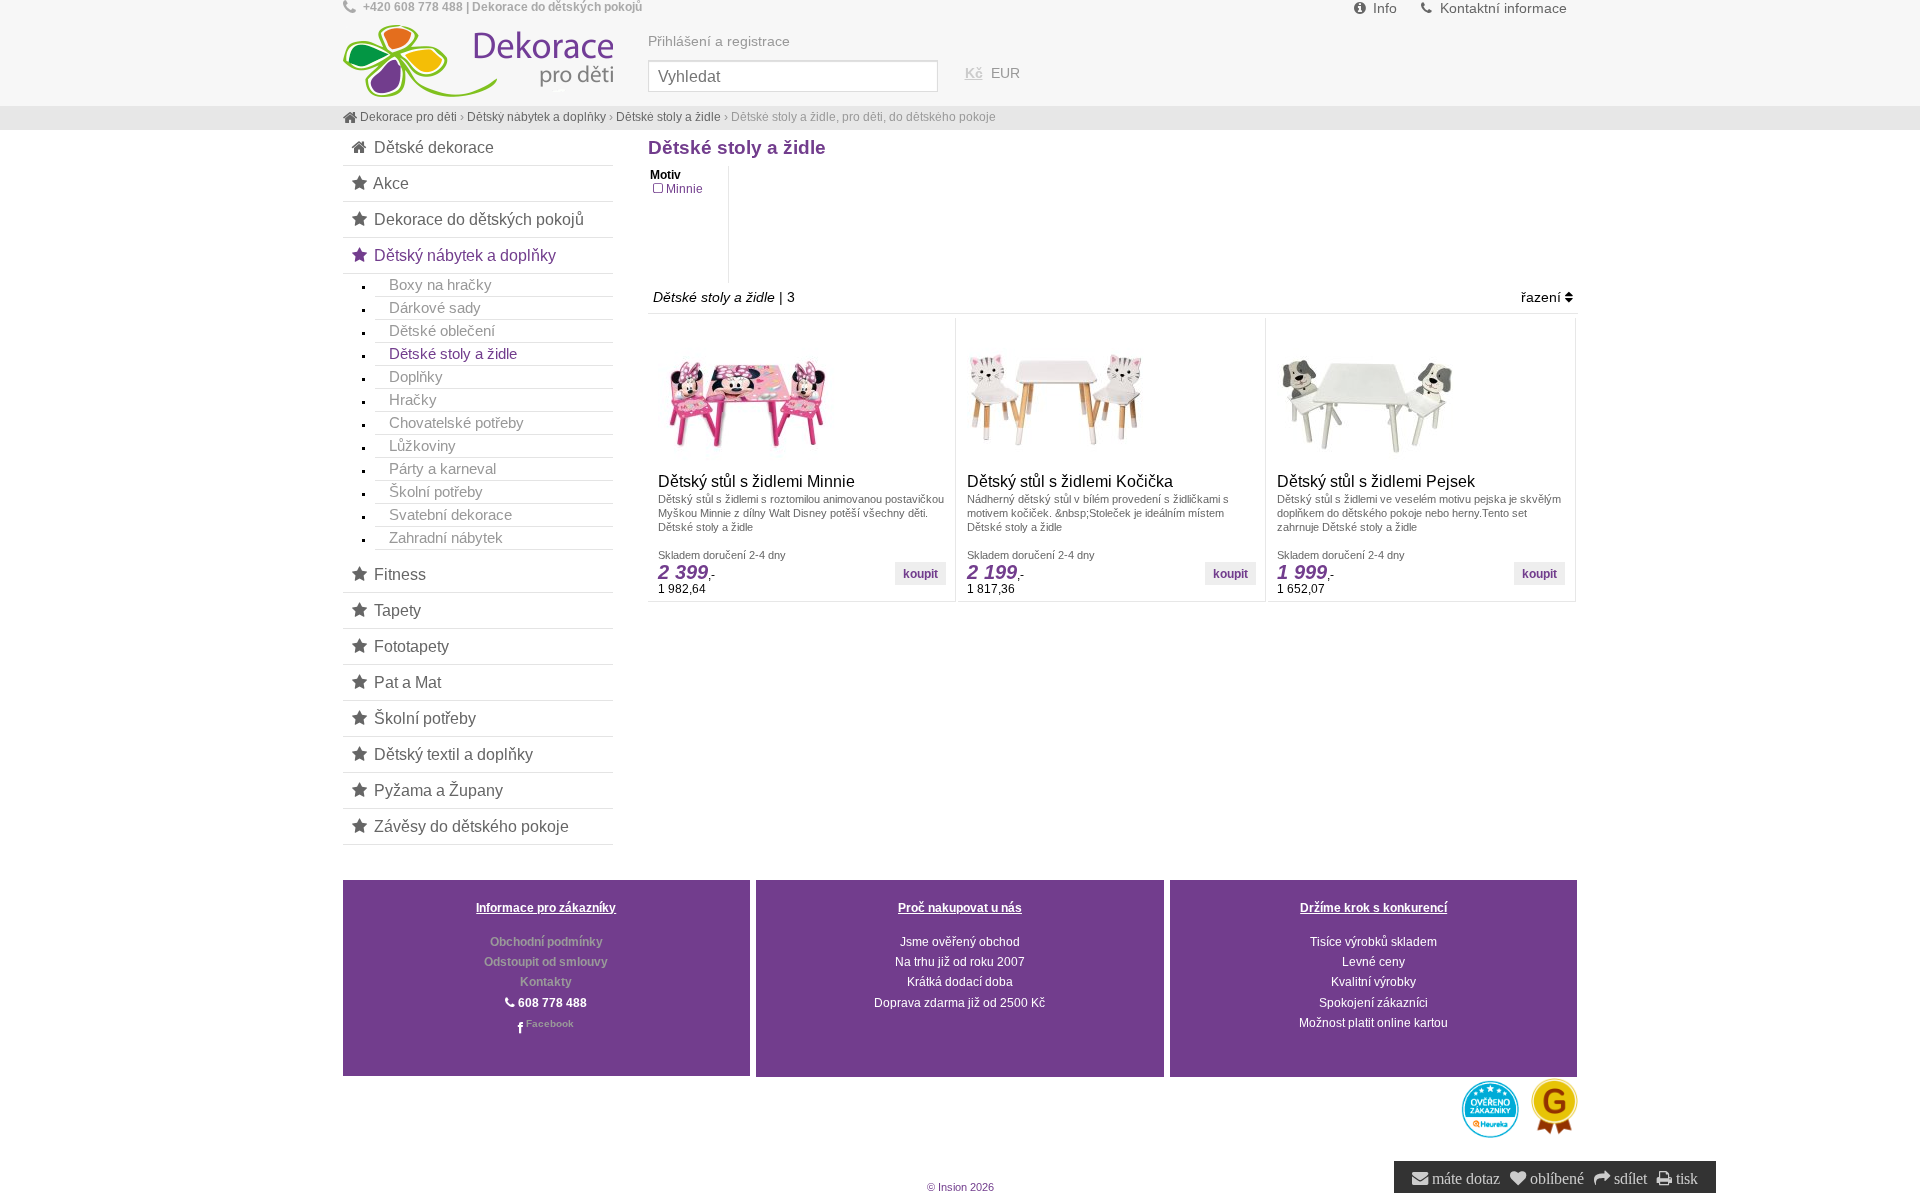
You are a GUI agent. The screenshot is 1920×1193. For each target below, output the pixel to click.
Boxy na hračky (440, 284)
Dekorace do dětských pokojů (477, 219)
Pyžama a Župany (436, 790)
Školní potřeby (436, 491)
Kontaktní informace (1501, 8)
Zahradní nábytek (446, 537)
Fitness (398, 574)
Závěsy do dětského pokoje (469, 826)
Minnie (684, 189)
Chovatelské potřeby (456, 422)
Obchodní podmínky (546, 942)
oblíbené (1555, 1179)
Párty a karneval (442, 468)
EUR (1005, 73)
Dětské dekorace (432, 147)
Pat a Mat (405, 682)
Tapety (395, 610)
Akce (389, 183)
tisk (1685, 1179)
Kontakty (546, 982)
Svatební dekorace (450, 514)
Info (1383, 8)
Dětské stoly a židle (453, 353)
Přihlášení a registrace (719, 41)
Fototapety (409, 646)
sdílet (1628, 1179)
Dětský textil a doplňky (451, 754)
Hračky (413, 399)
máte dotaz (1464, 1179)
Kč (974, 73)
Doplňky (416, 376)
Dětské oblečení (442, 330)
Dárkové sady (435, 307)
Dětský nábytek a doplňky (463, 255)
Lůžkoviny (422, 445)
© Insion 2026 (960, 1187)
